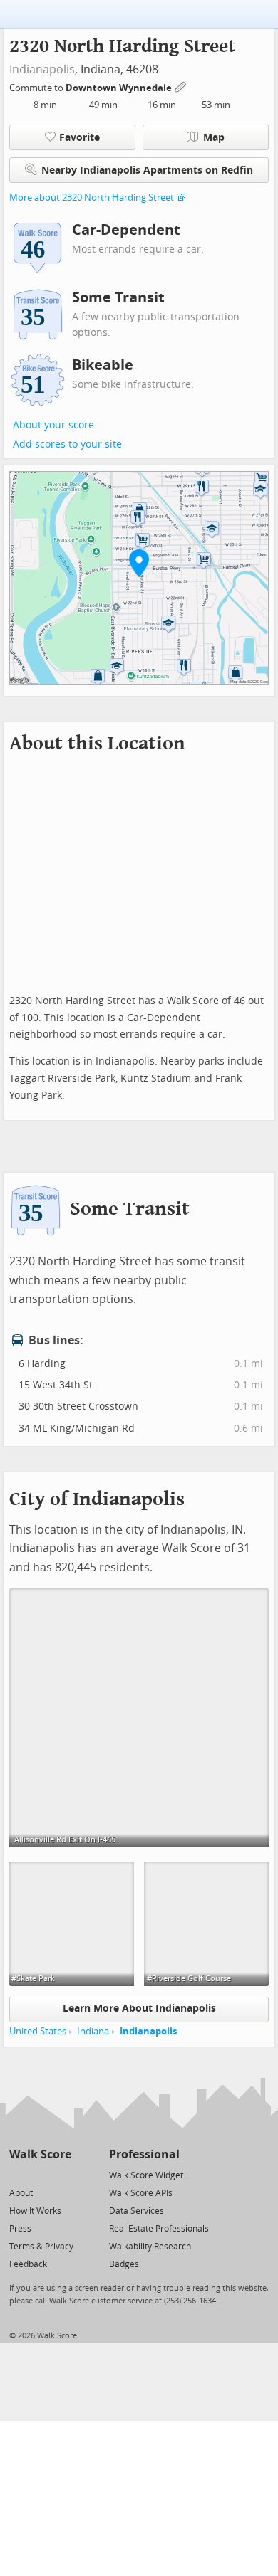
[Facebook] (40, 2174)
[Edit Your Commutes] (181, 86)
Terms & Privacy (41, 2247)
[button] (139, 563)
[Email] (62, 2174)
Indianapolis (42, 69)
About (21, 2193)
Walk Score (40, 2154)
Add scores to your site (67, 444)
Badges (124, 2264)
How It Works (35, 2211)
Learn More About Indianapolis (139, 2008)
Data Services (137, 2211)
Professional (144, 2154)
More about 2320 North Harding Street (92, 197)
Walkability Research (150, 2247)
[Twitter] (17, 2174)
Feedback (28, 2264)
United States (38, 2031)
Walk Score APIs (141, 2193)
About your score (53, 425)
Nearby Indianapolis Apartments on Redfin (147, 170)
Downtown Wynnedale (120, 88)
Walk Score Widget (146, 2175)
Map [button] (214, 138)
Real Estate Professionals (159, 2229)
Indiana (93, 2031)
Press (20, 2229)
